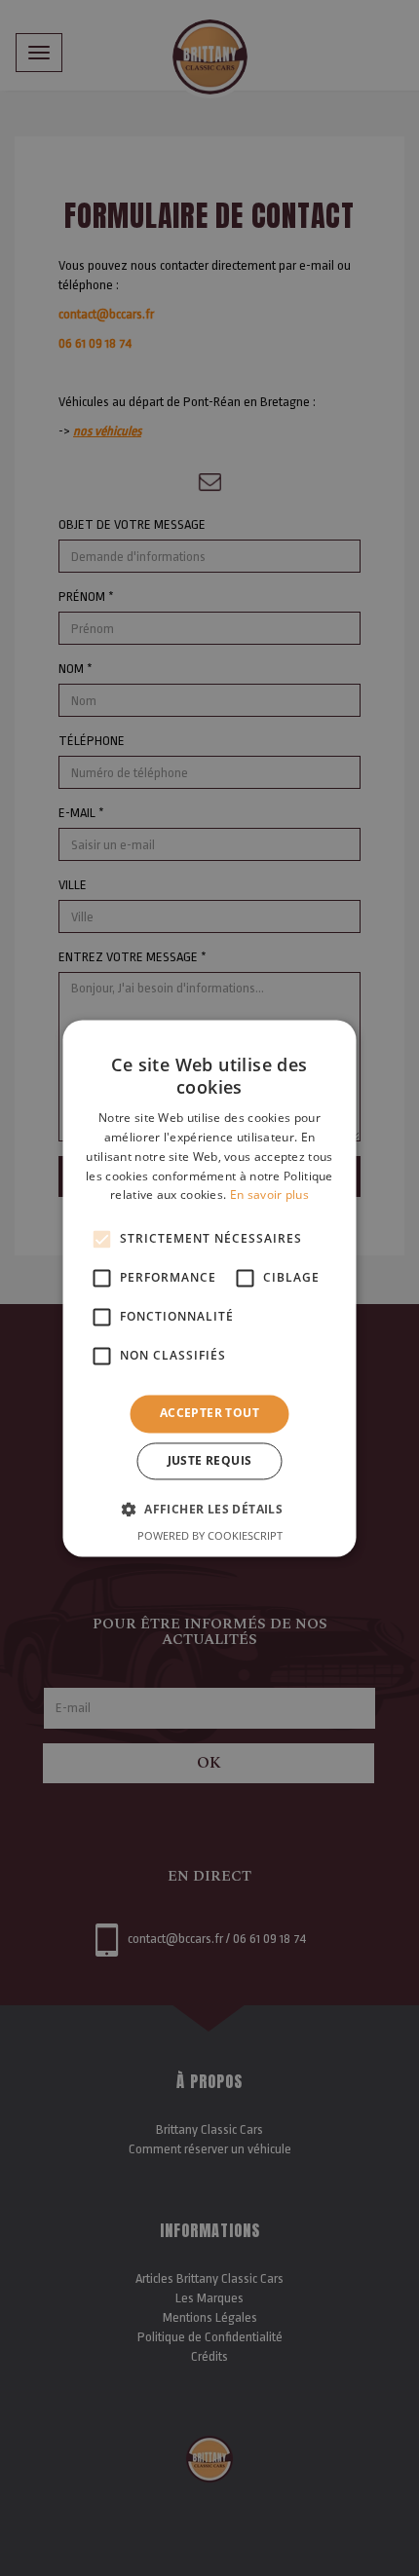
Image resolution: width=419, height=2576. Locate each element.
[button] (209, 1509)
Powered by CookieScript (210, 1535)
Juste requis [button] (210, 1460)
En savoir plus (269, 1195)
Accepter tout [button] (209, 1414)
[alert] (209, 1288)
